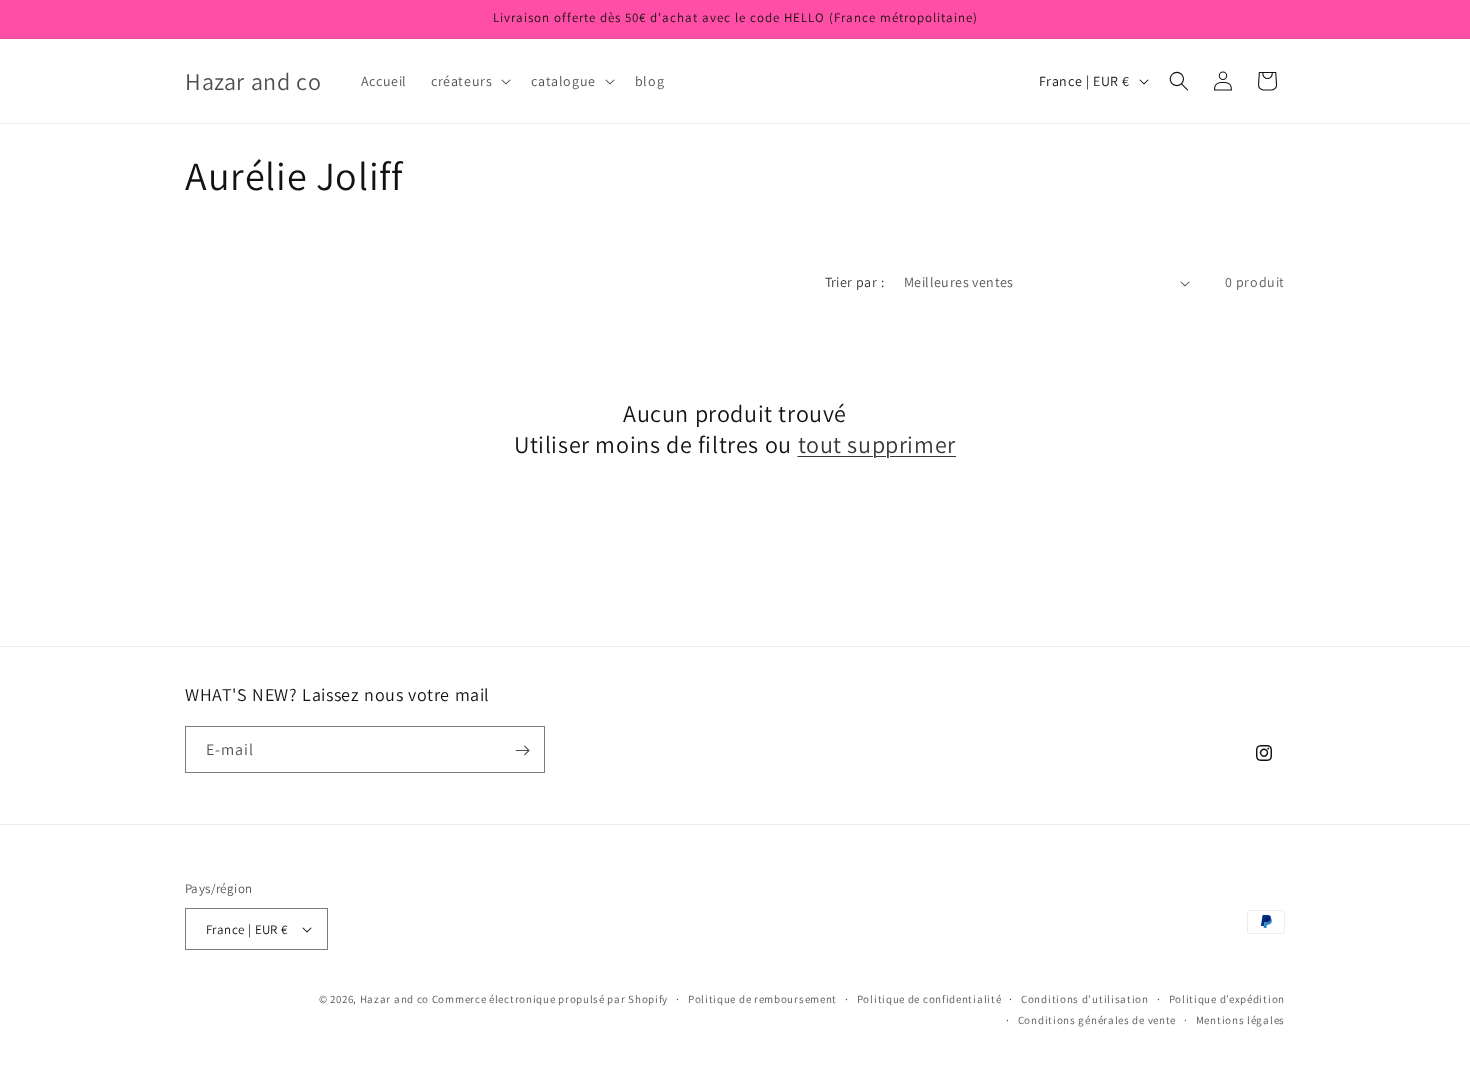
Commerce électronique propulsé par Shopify (550, 999)
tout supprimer (877, 444)
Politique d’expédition (1227, 999)
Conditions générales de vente (1097, 1020)
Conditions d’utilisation (1085, 999)
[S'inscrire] (522, 750)
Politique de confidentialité (929, 999)
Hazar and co (394, 999)
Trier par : (854, 282)
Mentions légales (1240, 1020)
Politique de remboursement (762, 999)
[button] (469, 81)
